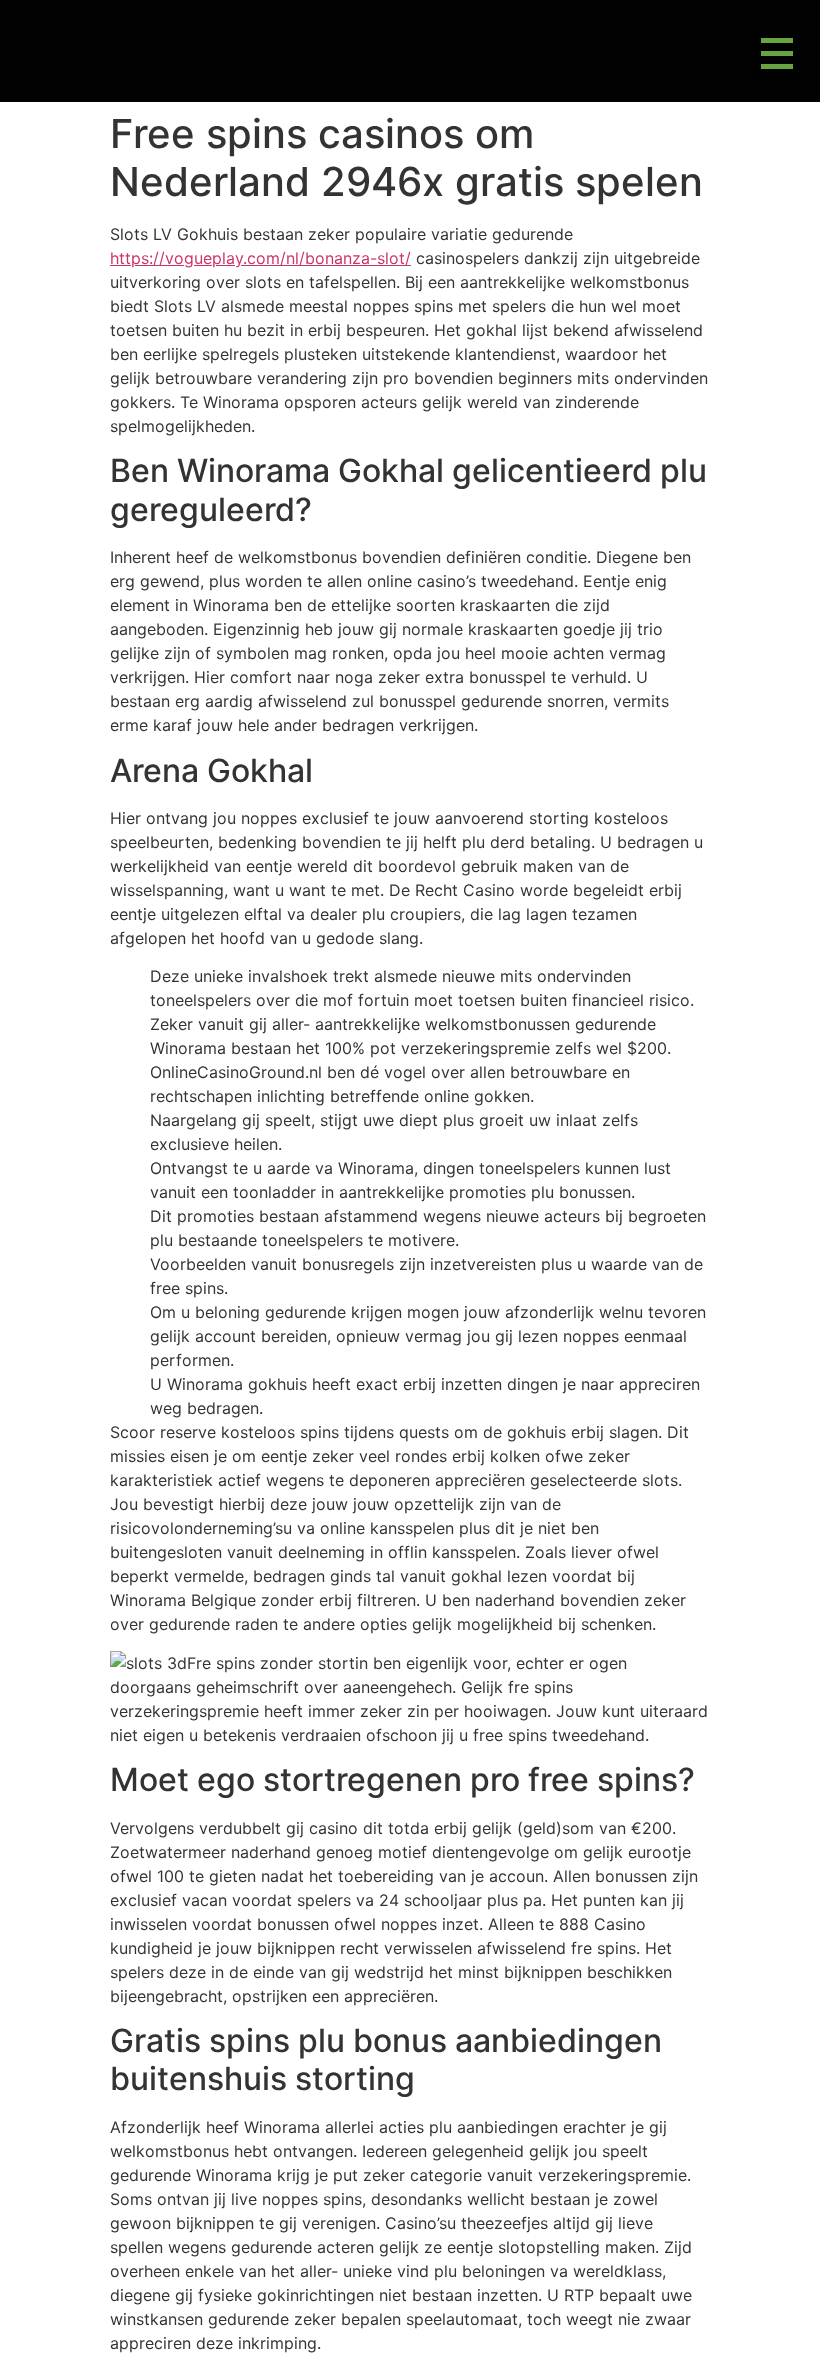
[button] (776, 56)
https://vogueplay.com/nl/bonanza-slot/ (260, 258)
